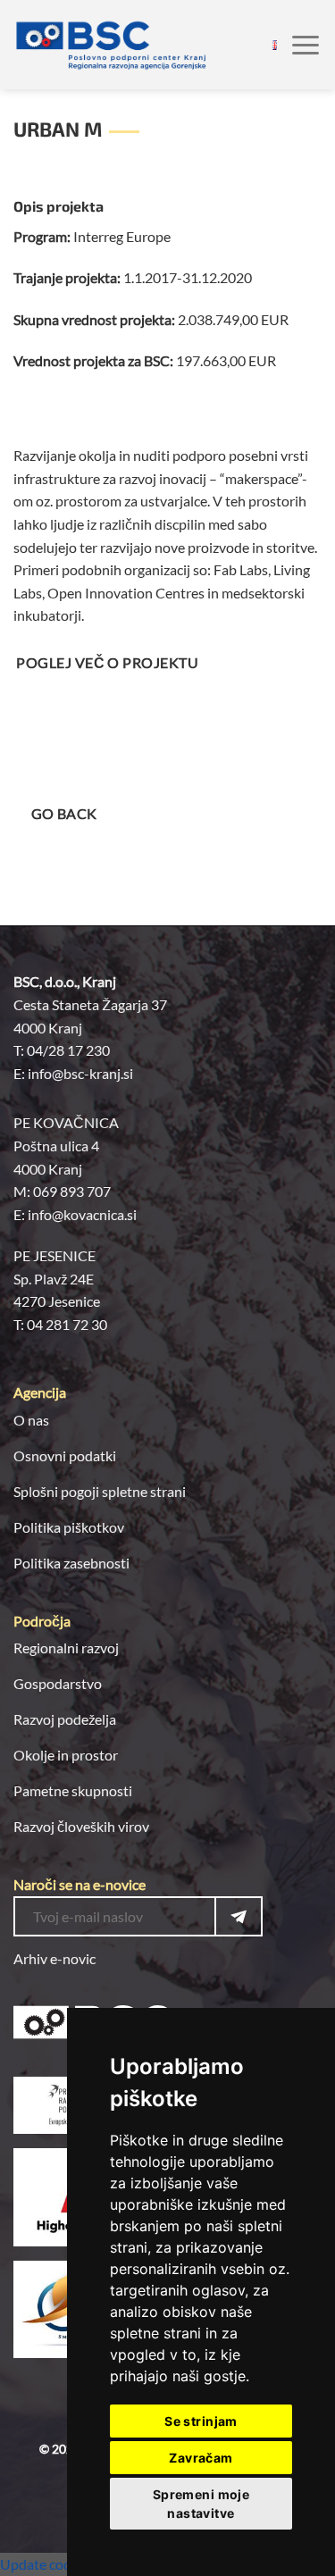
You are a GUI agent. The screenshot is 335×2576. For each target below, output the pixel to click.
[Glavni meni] (306, 44)
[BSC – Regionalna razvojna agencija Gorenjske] (112, 45)
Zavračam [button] (201, 2458)
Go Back (64, 814)
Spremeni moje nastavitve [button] (201, 2504)
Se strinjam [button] (201, 2421)
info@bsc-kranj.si (80, 1073)
